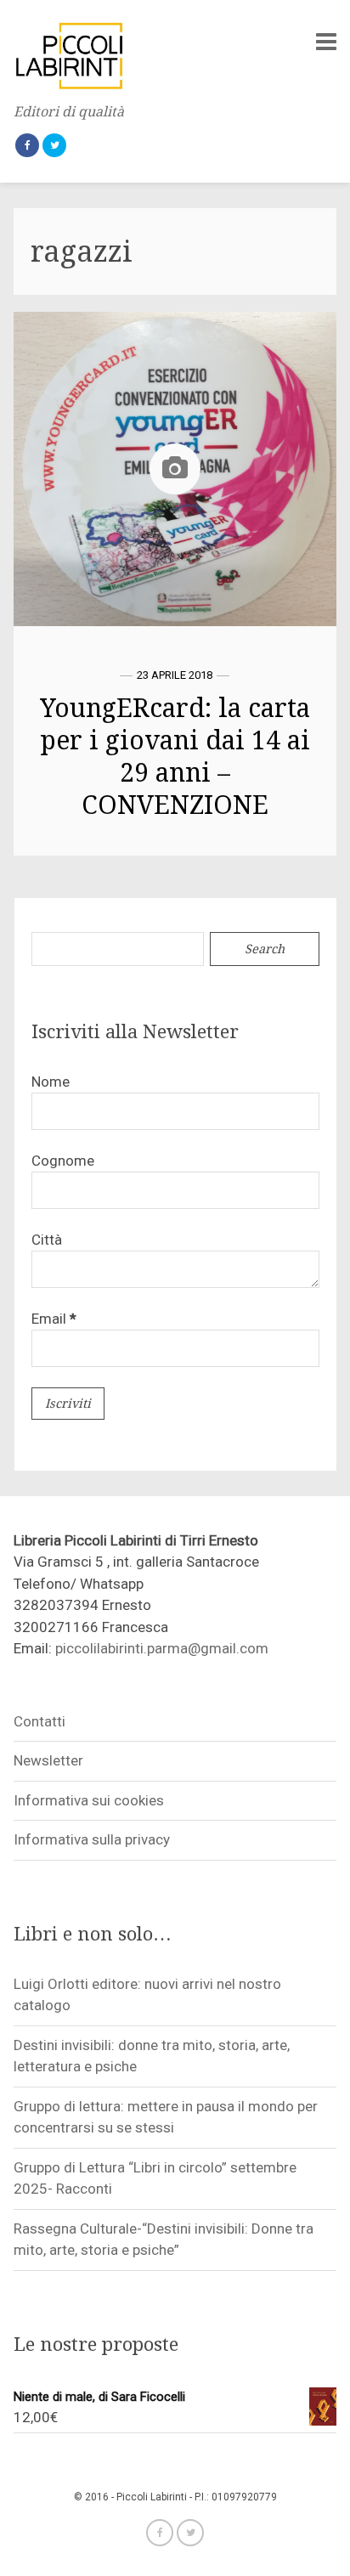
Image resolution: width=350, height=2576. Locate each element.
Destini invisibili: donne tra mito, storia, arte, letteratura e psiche (152, 2056)
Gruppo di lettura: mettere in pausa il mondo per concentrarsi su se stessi (166, 2117)
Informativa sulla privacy (92, 1839)
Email (54, 1319)
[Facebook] (27, 145)
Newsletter (48, 1760)
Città (47, 1240)
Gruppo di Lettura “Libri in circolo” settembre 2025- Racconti (155, 2178)
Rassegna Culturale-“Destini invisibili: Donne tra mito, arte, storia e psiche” (164, 2240)
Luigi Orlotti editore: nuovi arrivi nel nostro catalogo (147, 1995)
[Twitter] (54, 145)
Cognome (63, 1161)
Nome (51, 1082)
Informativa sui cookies (89, 1800)
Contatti (40, 1721)
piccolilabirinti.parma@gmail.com (162, 1648)
